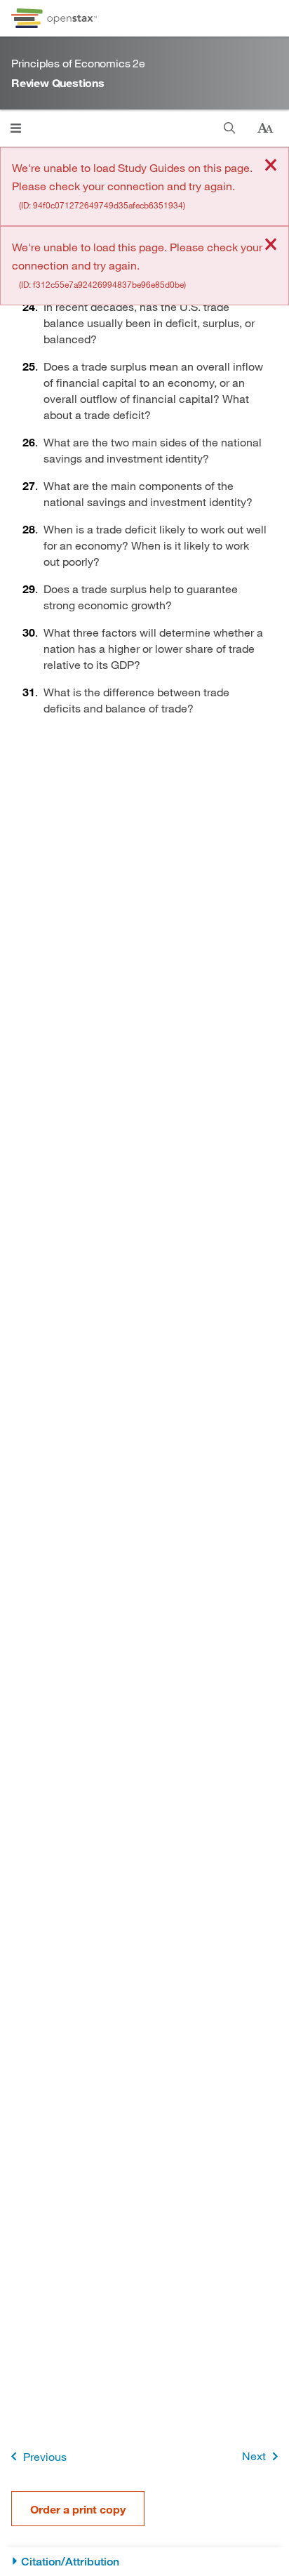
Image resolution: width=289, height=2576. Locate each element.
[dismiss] (271, 166)
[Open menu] (16, 128)
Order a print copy (78, 2509)
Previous (45, 2456)
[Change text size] (265, 128)
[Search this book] (230, 128)
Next (254, 2456)
